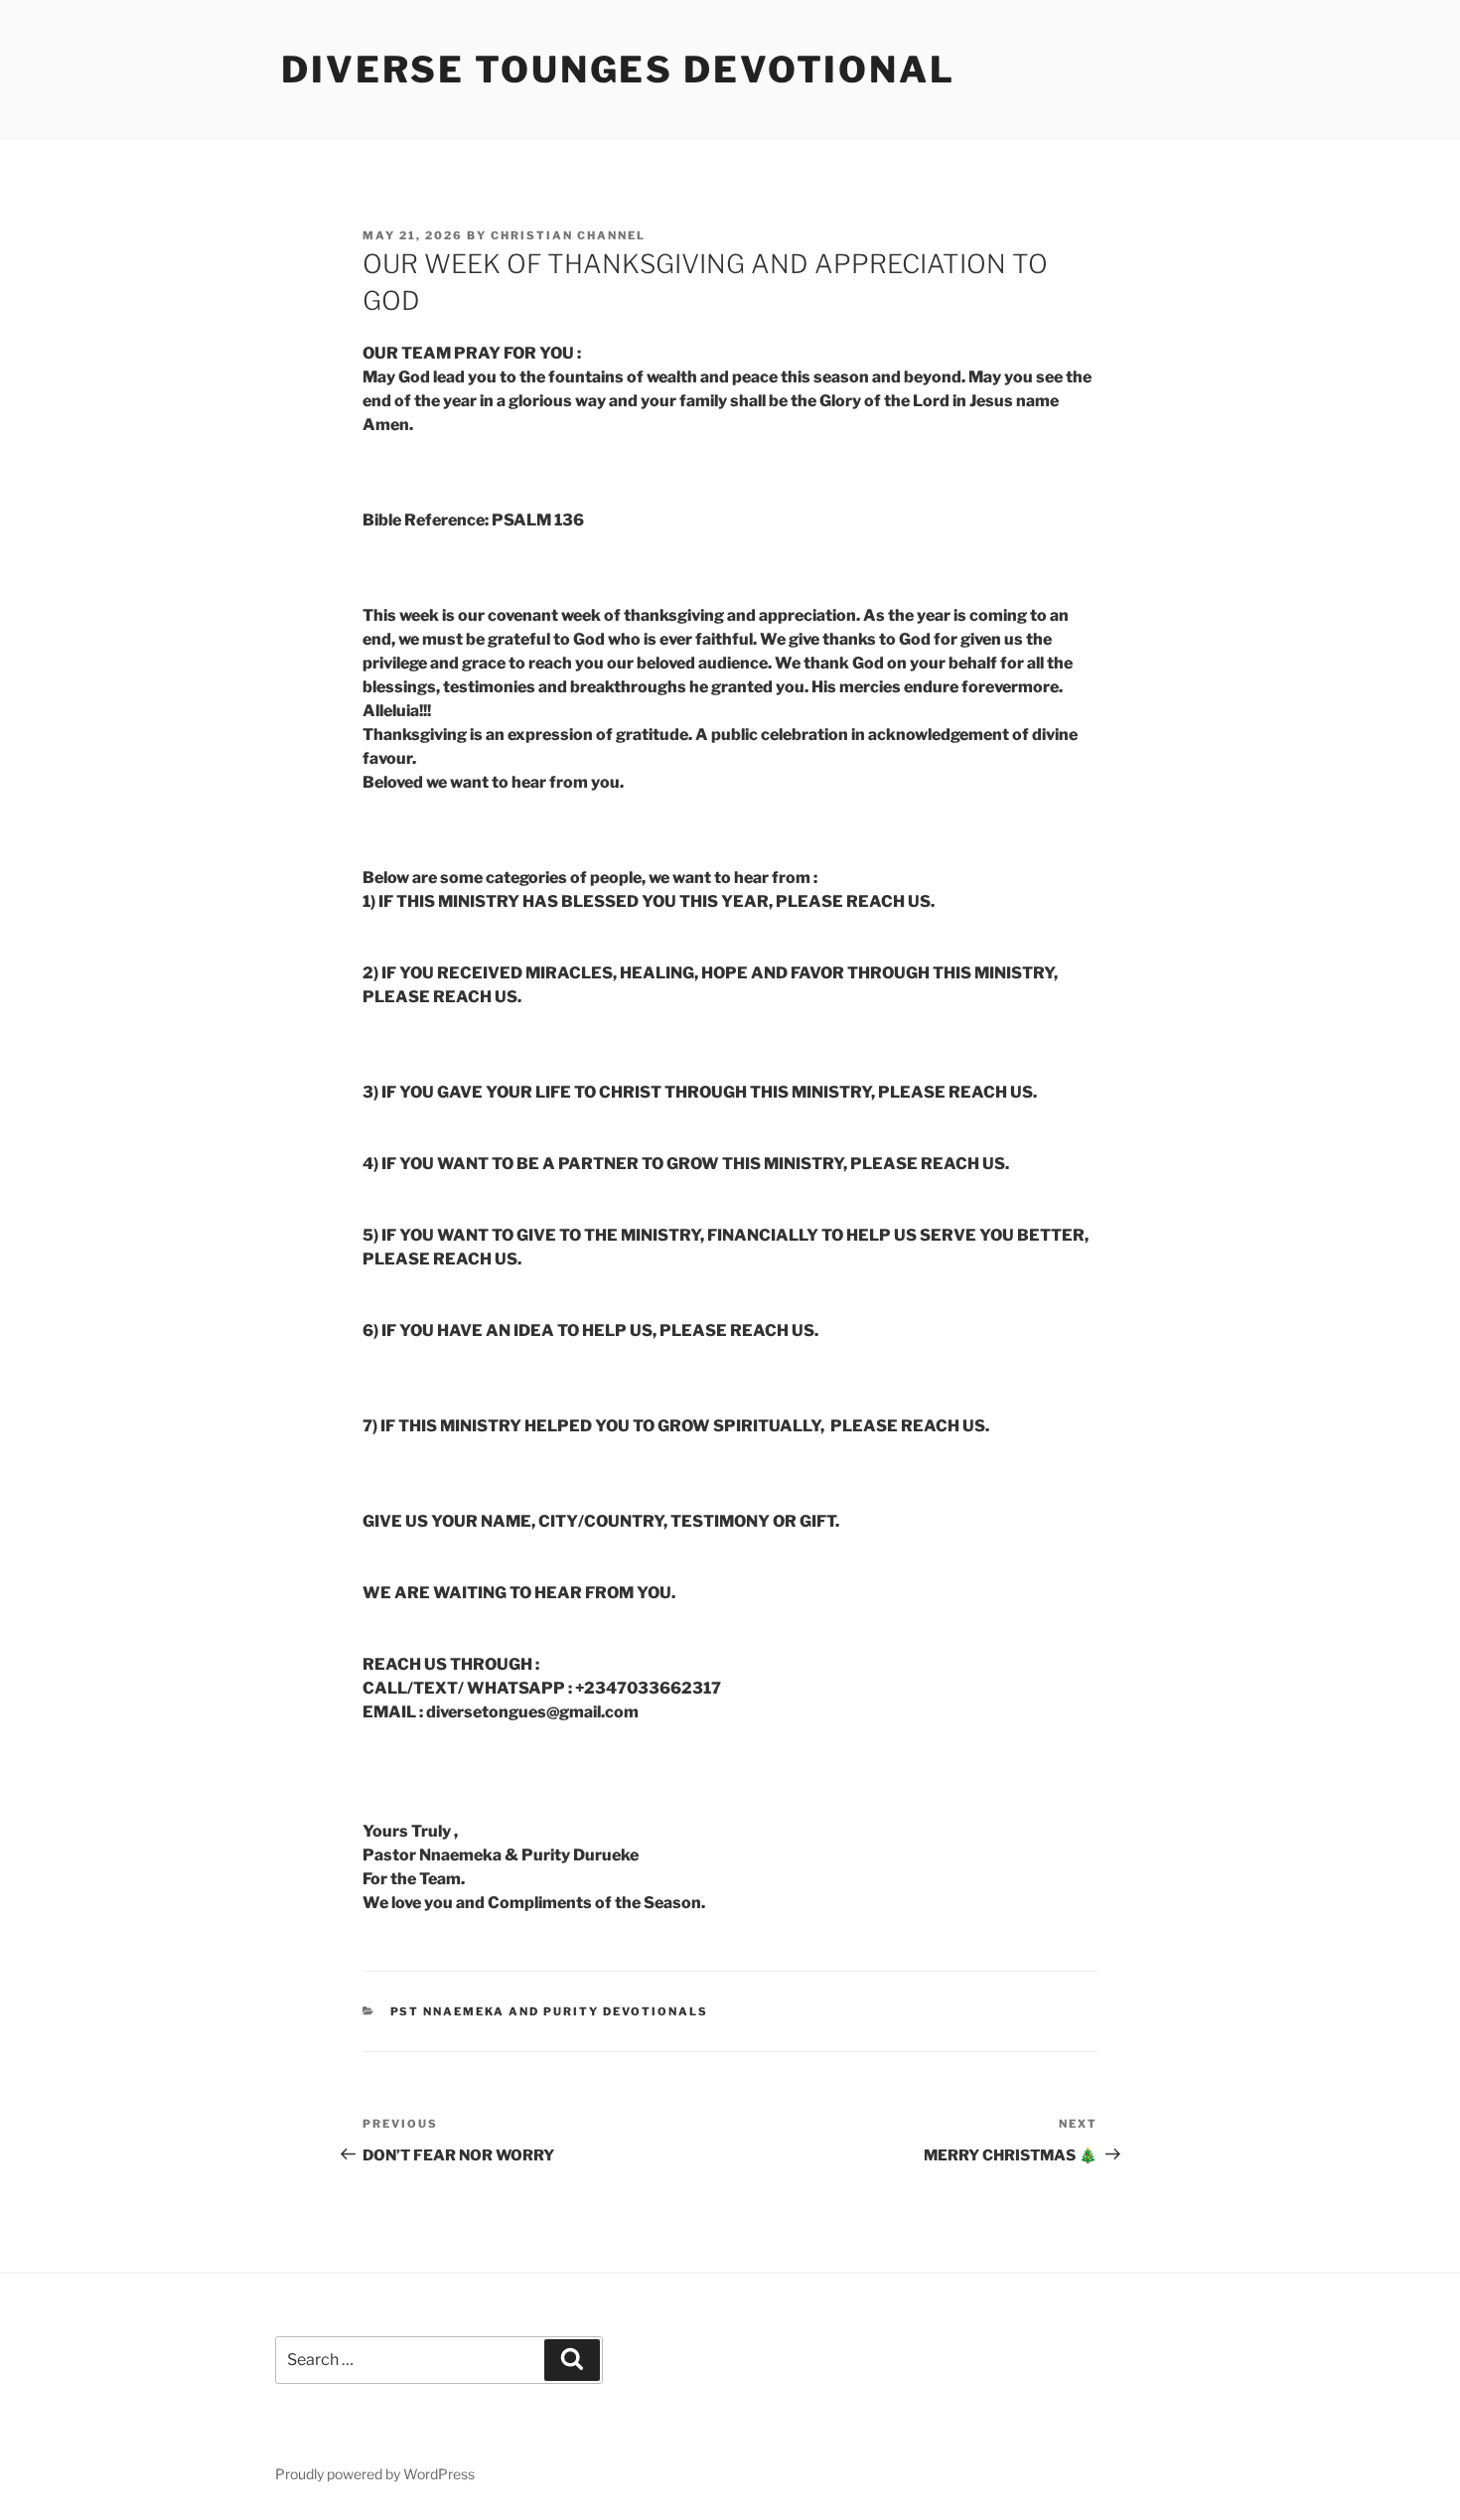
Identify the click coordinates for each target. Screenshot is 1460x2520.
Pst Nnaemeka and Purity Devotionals (550, 2011)
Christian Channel (568, 235)
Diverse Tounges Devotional (618, 70)
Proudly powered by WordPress (375, 2474)
